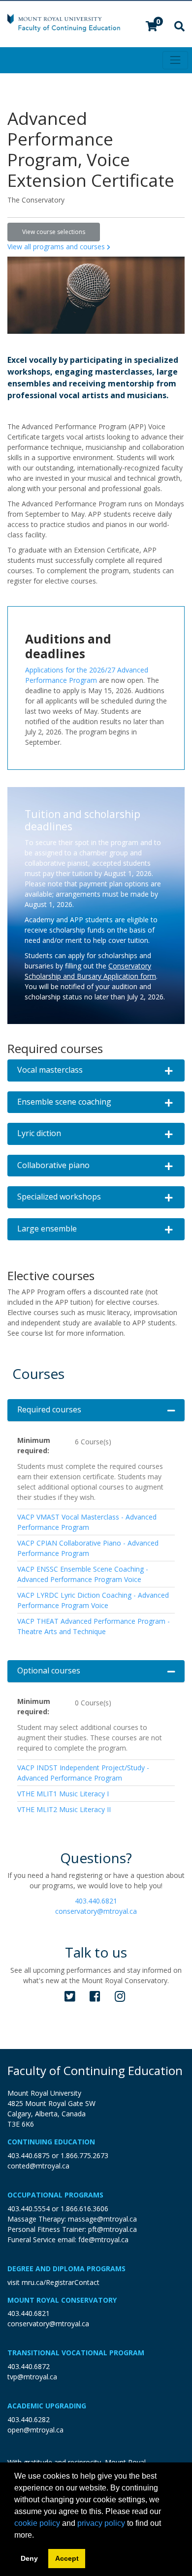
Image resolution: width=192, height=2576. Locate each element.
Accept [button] (67, 2558)
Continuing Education (51, 2142)
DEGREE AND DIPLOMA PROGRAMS (66, 2269)
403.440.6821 (96, 1901)
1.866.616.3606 (84, 2209)
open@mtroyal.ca (35, 2430)
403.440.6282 (29, 2419)
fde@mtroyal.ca (103, 2239)
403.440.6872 (29, 2366)
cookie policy (37, 2523)
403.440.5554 (29, 2209)
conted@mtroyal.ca (38, 2166)
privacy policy (101, 2523)
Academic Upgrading (47, 2406)
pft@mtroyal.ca (112, 2229)
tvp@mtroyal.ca (32, 2377)
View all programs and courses (57, 247)
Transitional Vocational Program (76, 2353)
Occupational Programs (55, 2195)
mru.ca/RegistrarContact (61, 2282)
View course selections (54, 232)
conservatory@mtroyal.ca (96, 1911)
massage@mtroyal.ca (102, 2219)
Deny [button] (29, 2558)
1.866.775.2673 (84, 2155)
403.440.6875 (29, 2155)
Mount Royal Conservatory (62, 2300)
